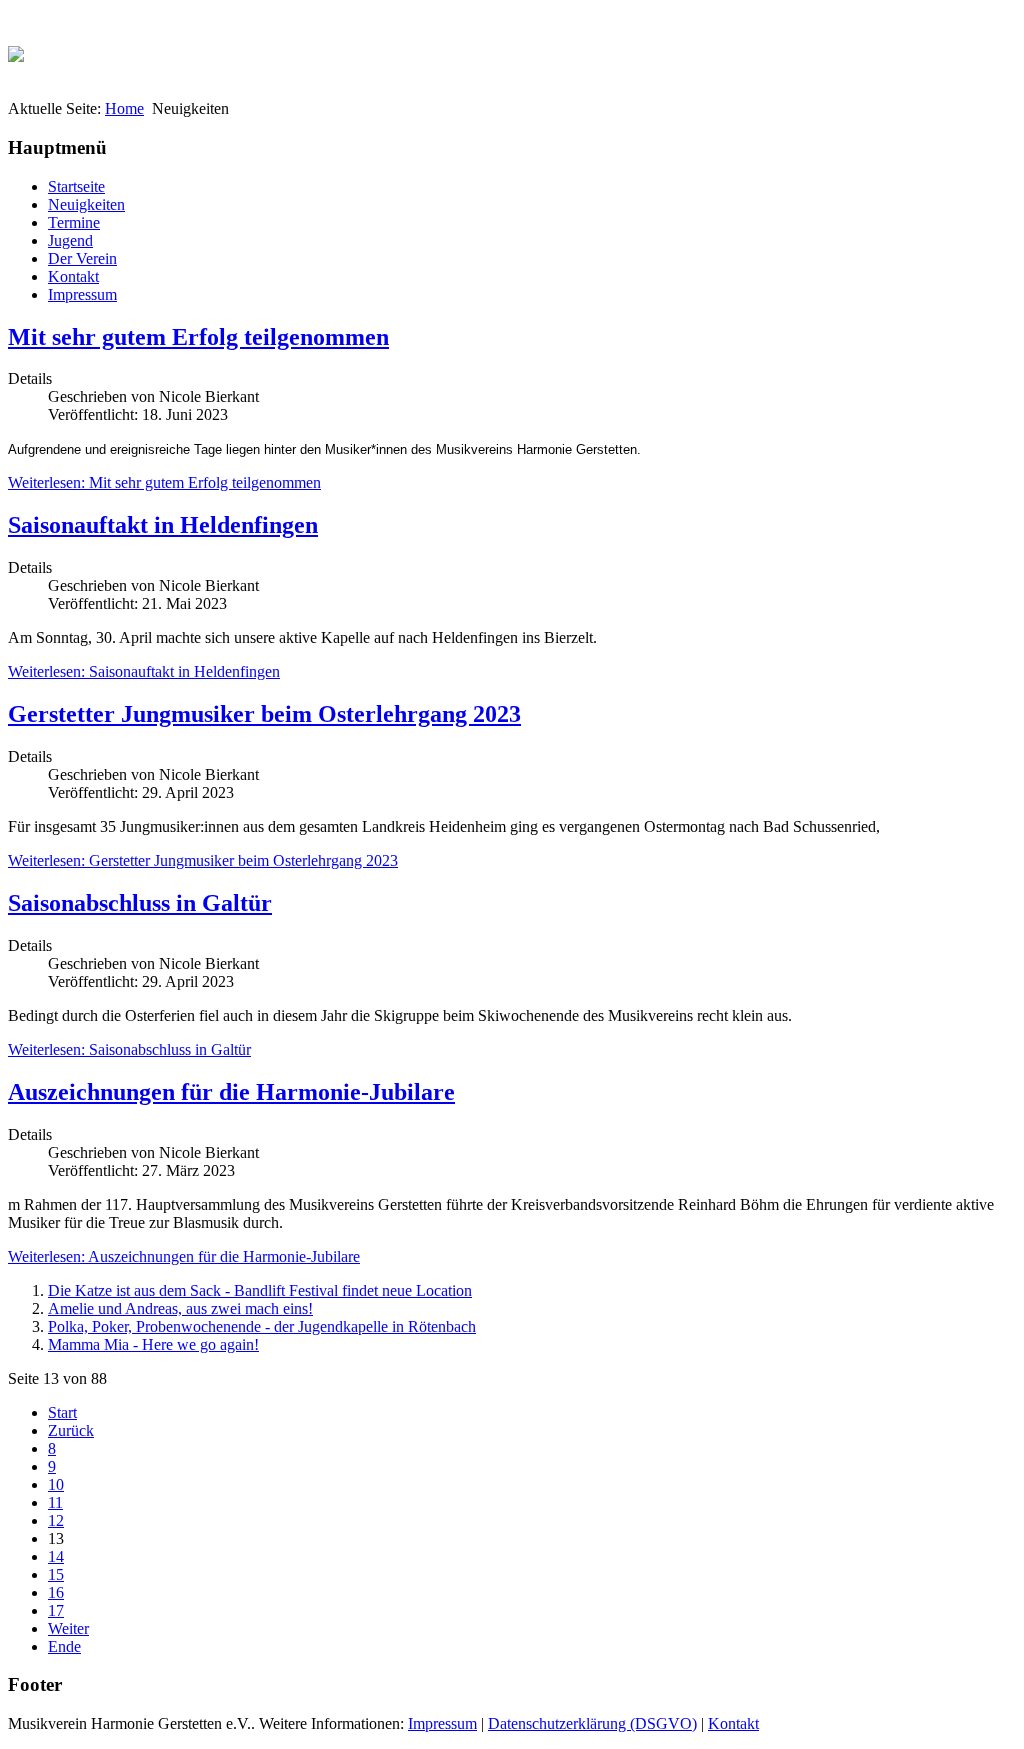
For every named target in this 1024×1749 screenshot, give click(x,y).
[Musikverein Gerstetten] (16, 48)
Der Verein (82, 258)
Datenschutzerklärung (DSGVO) (592, 1723)
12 (56, 1520)
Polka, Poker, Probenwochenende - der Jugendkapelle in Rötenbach (262, 1326)
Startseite (76, 186)
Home (124, 108)
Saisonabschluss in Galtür (140, 903)
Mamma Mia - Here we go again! (153, 1344)
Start (62, 1412)
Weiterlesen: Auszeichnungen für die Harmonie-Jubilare (184, 1256)
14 (56, 1556)
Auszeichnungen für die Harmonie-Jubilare (231, 1092)
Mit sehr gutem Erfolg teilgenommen (198, 337)
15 (56, 1574)
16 (56, 1592)
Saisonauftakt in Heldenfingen (163, 525)
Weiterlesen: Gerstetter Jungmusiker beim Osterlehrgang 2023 (203, 860)
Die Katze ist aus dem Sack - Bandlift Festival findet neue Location (260, 1290)
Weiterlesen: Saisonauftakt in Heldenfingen (144, 671)
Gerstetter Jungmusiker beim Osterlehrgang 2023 (264, 714)
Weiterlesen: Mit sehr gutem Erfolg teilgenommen (164, 482)
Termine (74, 222)
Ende (64, 1646)
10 (56, 1484)
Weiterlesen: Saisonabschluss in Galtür (129, 1049)
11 (55, 1502)
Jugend (70, 240)
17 (56, 1610)
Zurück (71, 1430)
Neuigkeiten (86, 204)
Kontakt (73, 276)
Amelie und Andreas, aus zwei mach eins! (180, 1308)
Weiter (68, 1628)
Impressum (82, 294)
